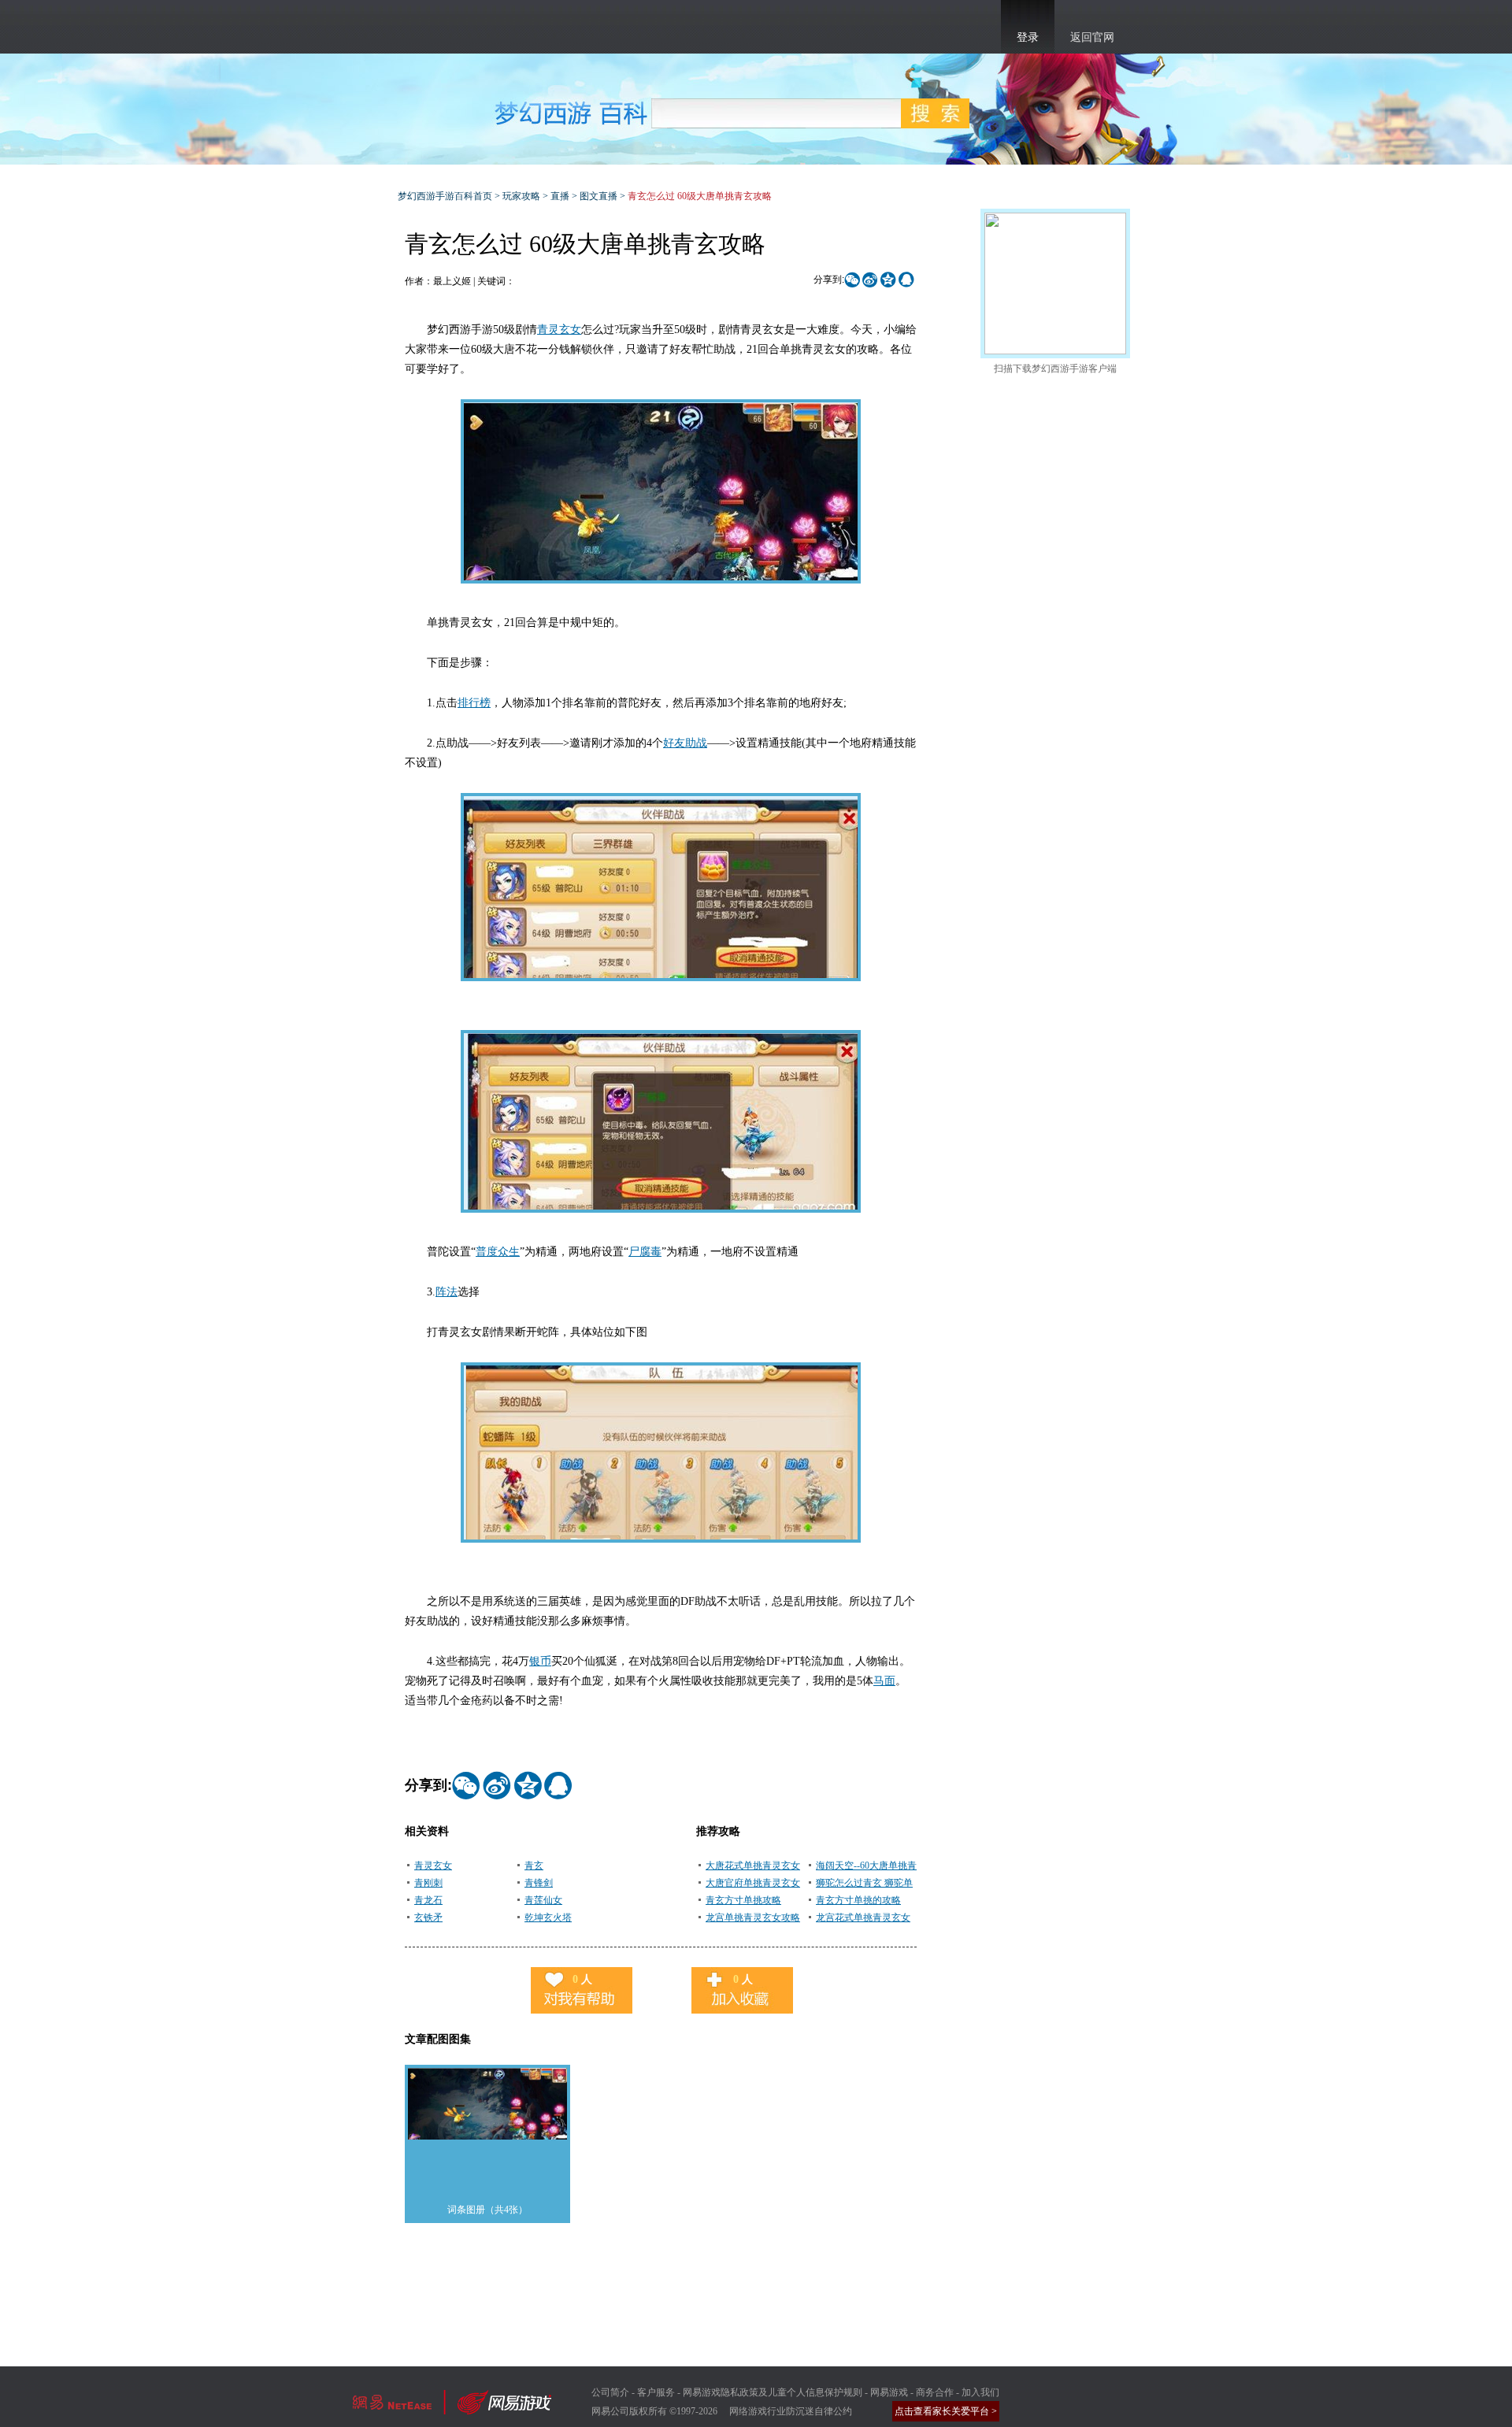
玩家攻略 (521, 196)
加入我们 (980, 2392)
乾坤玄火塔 (548, 1918)
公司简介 (610, 2392)
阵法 (447, 1292)
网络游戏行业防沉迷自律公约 (791, 2411)
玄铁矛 (428, 1918)
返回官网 (1092, 37)
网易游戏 (889, 2392)
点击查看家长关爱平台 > (946, 2411)
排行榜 (474, 703)
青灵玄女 (559, 330)
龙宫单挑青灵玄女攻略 (753, 1918)
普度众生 (498, 1252)
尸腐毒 (645, 1252)
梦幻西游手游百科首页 (445, 196)
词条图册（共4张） (487, 2210)
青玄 (534, 1866)
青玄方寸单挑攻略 (743, 1900)
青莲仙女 (543, 1900)
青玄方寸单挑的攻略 (858, 1900)
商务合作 (935, 2392)
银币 (540, 1661)
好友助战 (685, 743)
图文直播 (598, 196)
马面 (884, 1681)
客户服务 (656, 2392)
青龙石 (428, 1900)
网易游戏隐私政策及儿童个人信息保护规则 (773, 2392)
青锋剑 (539, 1883)
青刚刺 (428, 1883)
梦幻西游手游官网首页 (441, 24)
